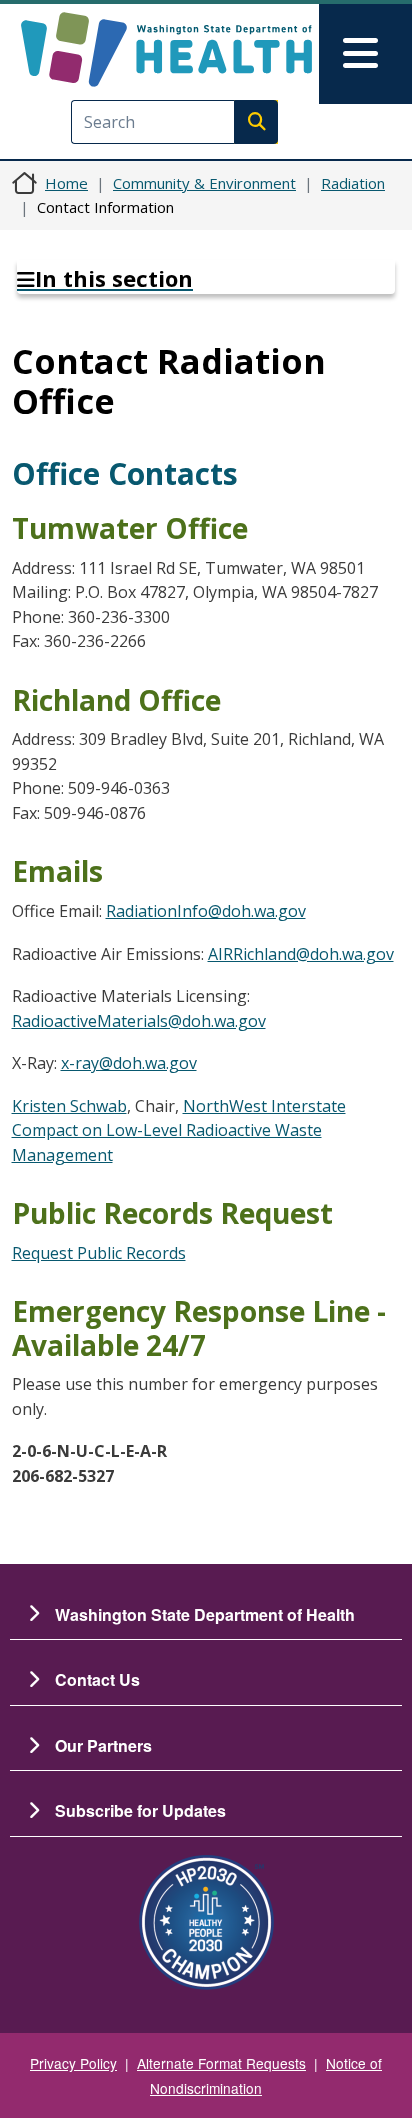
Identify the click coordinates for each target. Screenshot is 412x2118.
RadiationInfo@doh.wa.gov (206, 911)
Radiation (353, 183)
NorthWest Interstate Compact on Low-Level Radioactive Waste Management (179, 1130)
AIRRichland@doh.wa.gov (301, 954)
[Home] (166, 49)
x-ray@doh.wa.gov (129, 1063)
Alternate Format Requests (221, 2063)
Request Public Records (99, 1253)
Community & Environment (204, 183)
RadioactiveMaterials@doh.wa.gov (139, 1021)
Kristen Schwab (69, 1106)
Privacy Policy (73, 2063)
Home (66, 183)
